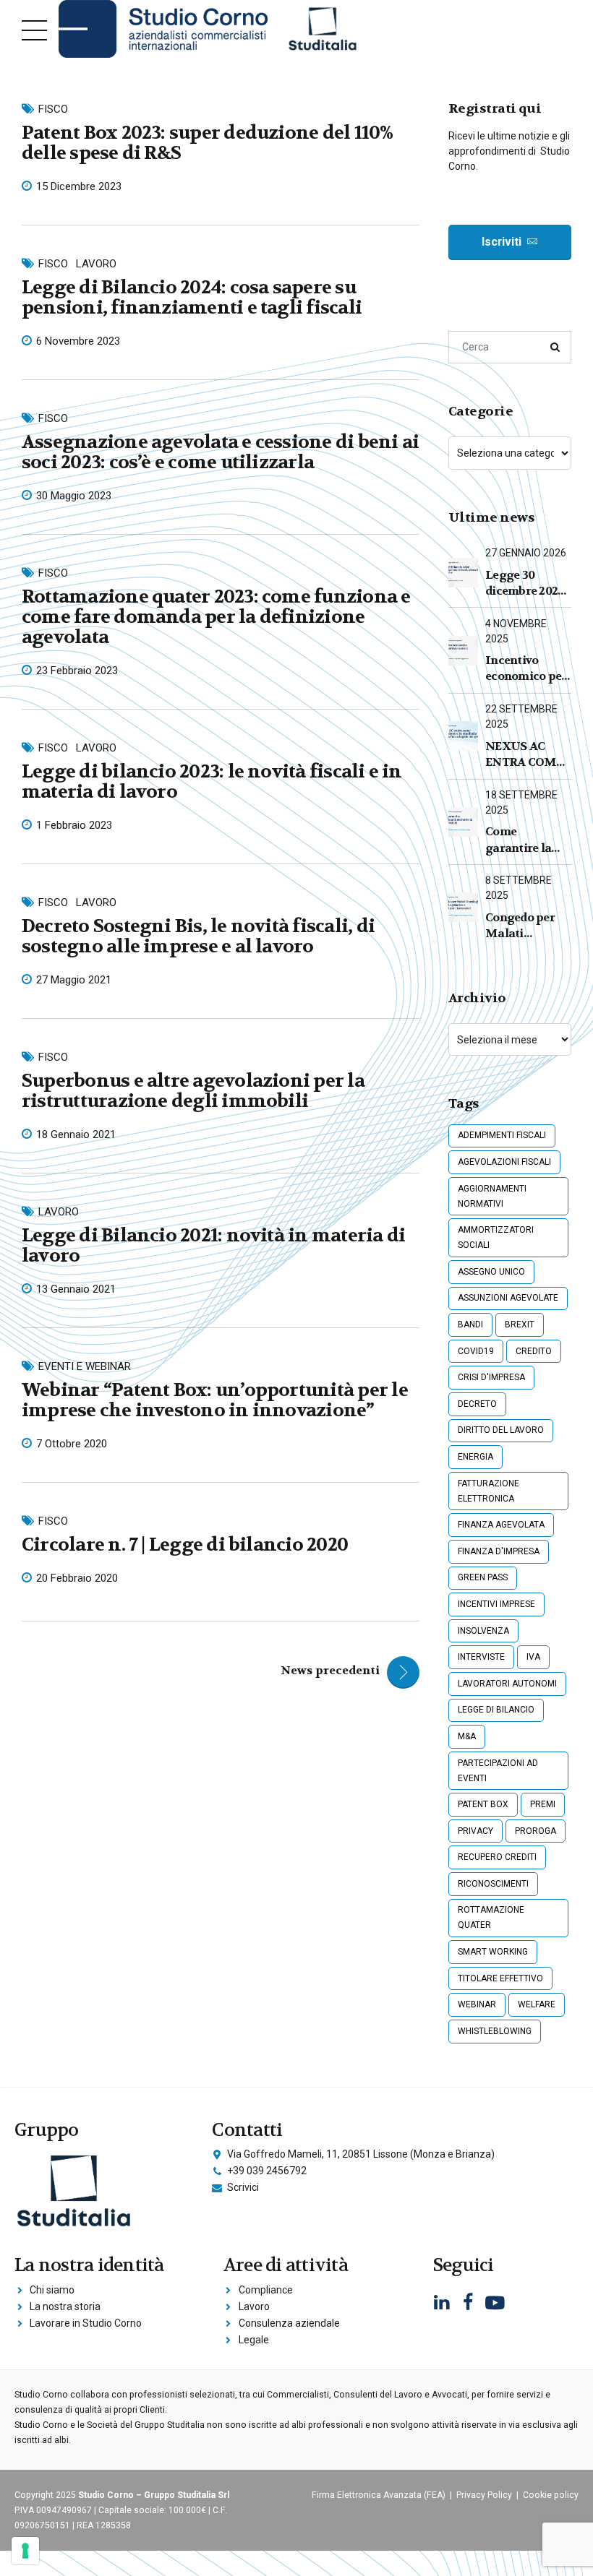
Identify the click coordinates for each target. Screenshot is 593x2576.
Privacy (475, 1831)
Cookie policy (551, 2495)
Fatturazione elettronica (489, 1491)
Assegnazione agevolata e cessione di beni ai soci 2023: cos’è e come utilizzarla (220, 452)
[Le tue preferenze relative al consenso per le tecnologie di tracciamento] (25, 2551)
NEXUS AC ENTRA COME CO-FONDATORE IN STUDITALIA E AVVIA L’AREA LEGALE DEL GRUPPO (526, 755)
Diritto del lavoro (501, 1430)
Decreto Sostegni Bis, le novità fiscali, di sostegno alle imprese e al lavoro (198, 936)
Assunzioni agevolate (508, 1298)
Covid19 (476, 1351)
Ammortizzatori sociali (496, 1237)
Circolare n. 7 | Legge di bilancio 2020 (185, 1545)
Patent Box (483, 1804)
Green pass (483, 1577)
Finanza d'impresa (499, 1551)
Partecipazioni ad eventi (498, 1771)
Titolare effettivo (500, 1978)
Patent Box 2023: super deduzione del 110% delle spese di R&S (208, 143)
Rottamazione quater (491, 1917)
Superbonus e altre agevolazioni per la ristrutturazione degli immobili (193, 1091)
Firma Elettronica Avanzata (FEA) (379, 2495)
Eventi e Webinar (85, 1366)
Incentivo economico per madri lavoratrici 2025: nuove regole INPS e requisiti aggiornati (526, 669)
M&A (467, 1736)
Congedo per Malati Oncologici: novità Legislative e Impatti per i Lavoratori (520, 926)
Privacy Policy (484, 2495)
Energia (475, 1457)
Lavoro (96, 264)
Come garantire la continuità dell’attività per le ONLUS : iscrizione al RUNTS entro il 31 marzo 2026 (527, 840)
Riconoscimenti (493, 1884)
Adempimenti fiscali (502, 1135)
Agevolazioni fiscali (504, 1162)
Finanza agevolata (501, 1525)
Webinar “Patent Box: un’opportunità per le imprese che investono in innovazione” (215, 1400)
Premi (543, 1804)
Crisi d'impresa (491, 1377)
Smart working (493, 1952)
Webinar (477, 2004)
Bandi (470, 1324)
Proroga (536, 1831)
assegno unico (491, 1272)
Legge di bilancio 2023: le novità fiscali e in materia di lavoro (212, 781)
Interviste (481, 1657)
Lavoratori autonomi (507, 1684)
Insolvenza (483, 1631)
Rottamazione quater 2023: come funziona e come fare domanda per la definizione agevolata (216, 617)
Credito (534, 1351)
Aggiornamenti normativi (492, 1196)
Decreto (477, 1404)
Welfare (537, 2004)
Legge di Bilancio (496, 1710)
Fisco (53, 109)
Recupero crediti (497, 1857)
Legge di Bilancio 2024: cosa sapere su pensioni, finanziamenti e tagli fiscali (192, 297)
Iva (533, 1657)
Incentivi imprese (496, 1604)
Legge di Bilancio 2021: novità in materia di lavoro (213, 1245)
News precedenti (330, 1670)
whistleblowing (495, 2031)
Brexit (520, 1324)
